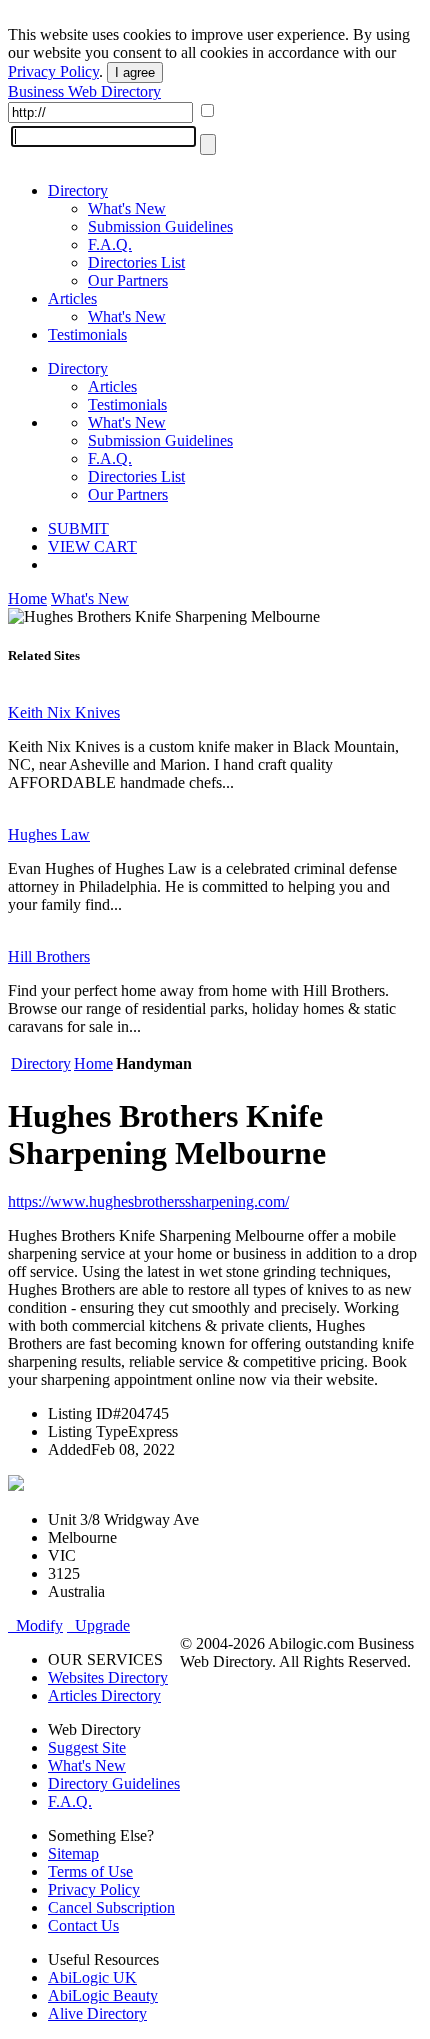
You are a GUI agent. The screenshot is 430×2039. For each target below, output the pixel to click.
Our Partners (128, 280)
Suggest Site (87, 1747)
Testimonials (87, 334)
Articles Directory (104, 1695)
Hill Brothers (49, 956)
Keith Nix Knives (64, 712)
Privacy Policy (53, 71)
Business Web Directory (84, 91)
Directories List (136, 262)
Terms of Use (90, 1871)
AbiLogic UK (92, 1977)
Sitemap (73, 1853)
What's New (127, 208)
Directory (78, 190)
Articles (72, 298)
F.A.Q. (110, 244)
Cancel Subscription (111, 1907)
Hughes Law (49, 834)
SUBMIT (78, 528)
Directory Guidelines (114, 1783)
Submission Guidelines (160, 226)
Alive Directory (97, 2013)
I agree (135, 72)
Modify (35, 1625)
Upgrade (98, 1625)
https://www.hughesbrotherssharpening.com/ (148, 1201)
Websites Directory (108, 1677)
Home (27, 598)
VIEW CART (92, 546)
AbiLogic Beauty (103, 1995)
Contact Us (83, 1925)
